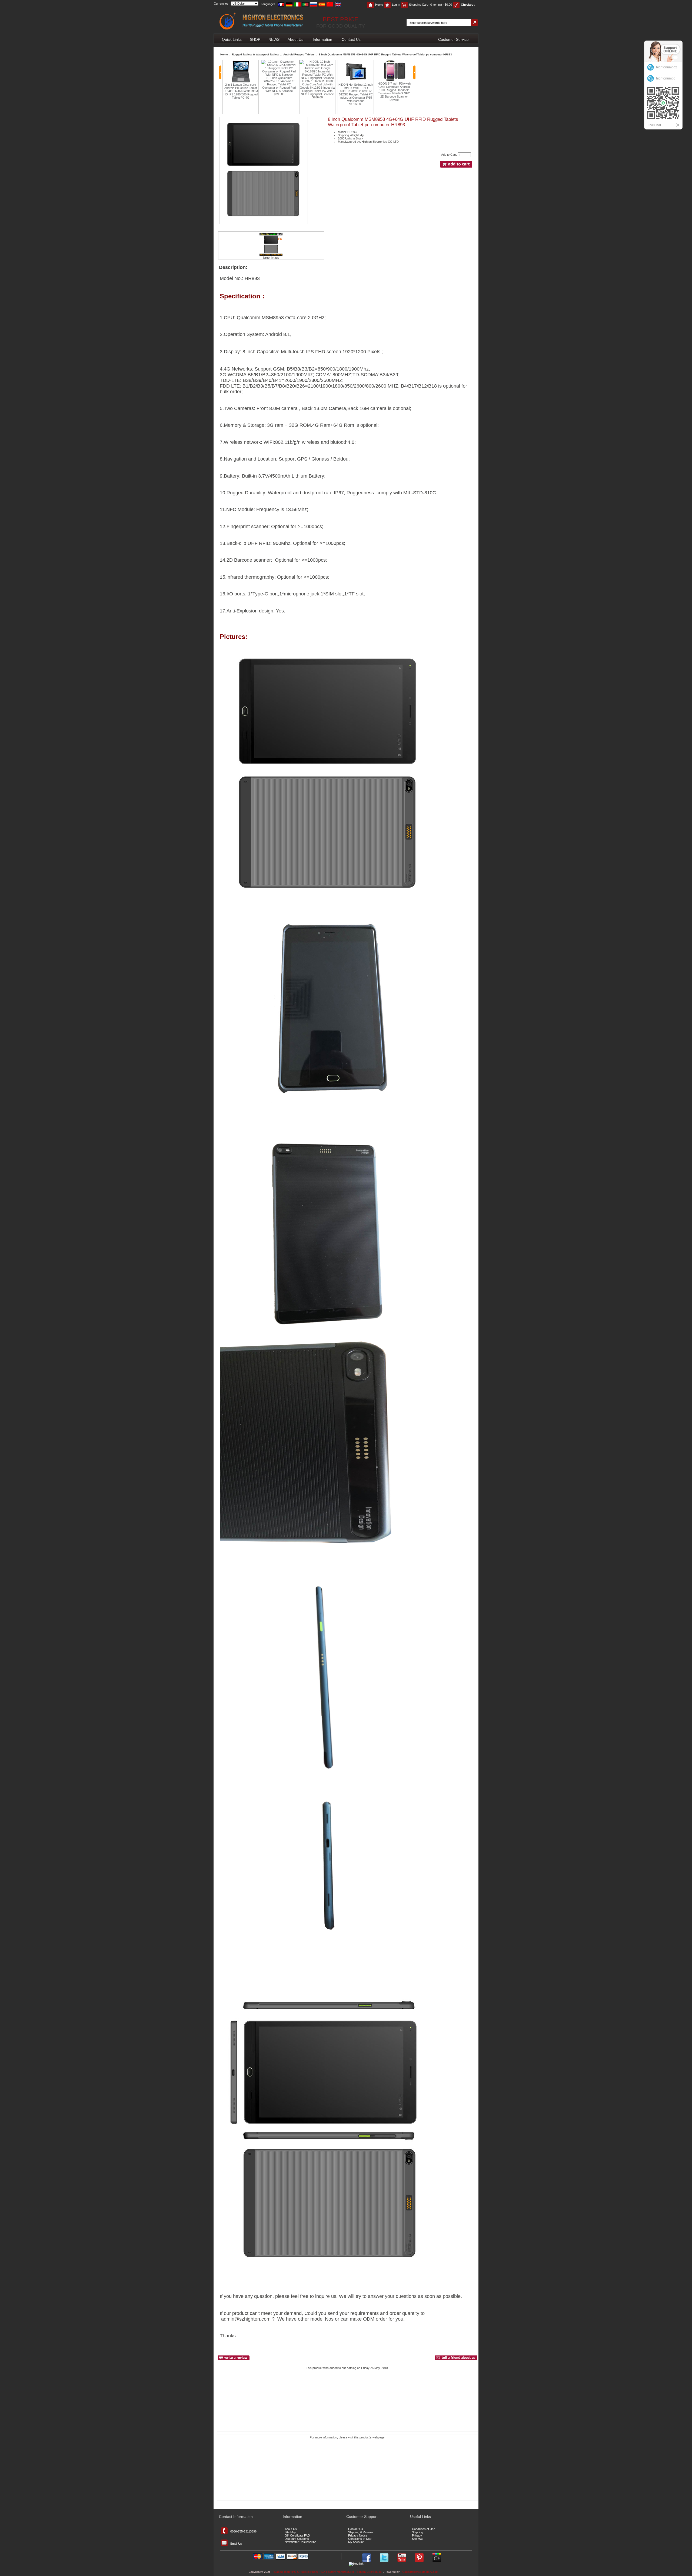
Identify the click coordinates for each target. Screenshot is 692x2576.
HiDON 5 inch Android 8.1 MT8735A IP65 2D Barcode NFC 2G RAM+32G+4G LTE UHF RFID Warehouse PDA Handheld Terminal (394, 93)
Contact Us (351, 39)
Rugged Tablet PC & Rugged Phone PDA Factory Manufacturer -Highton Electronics (327, 2572)
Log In (396, 5)
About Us (295, 39)
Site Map (290, 2532)
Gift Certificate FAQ (297, 2535)
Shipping (417, 2532)
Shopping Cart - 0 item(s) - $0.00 (430, 5)
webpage (378, 2437)
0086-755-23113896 (243, 2531)
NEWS (274, 39)
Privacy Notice (358, 2535)
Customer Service (453, 39)
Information (322, 39)
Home (379, 5)
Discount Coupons (297, 2539)
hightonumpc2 (667, 67)
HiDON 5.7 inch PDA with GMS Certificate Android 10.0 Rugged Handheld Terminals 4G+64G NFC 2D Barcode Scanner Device (356, 92)
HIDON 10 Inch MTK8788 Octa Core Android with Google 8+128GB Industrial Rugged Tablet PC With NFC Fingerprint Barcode (279, 88)
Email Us (236, 2544)
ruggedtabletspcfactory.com (420, 2572)
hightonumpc (666, 78)
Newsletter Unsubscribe (300, 2542)
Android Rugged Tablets (299, 54)
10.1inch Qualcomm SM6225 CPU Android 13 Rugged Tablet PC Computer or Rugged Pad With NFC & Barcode (241, 84)
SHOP (255, 39)
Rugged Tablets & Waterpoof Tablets (256, 54)
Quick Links (232, 39)
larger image (271, 258)
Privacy (417, 2535)
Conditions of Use (360, 2539)
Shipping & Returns (361, 2532)
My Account (356, 2542)
